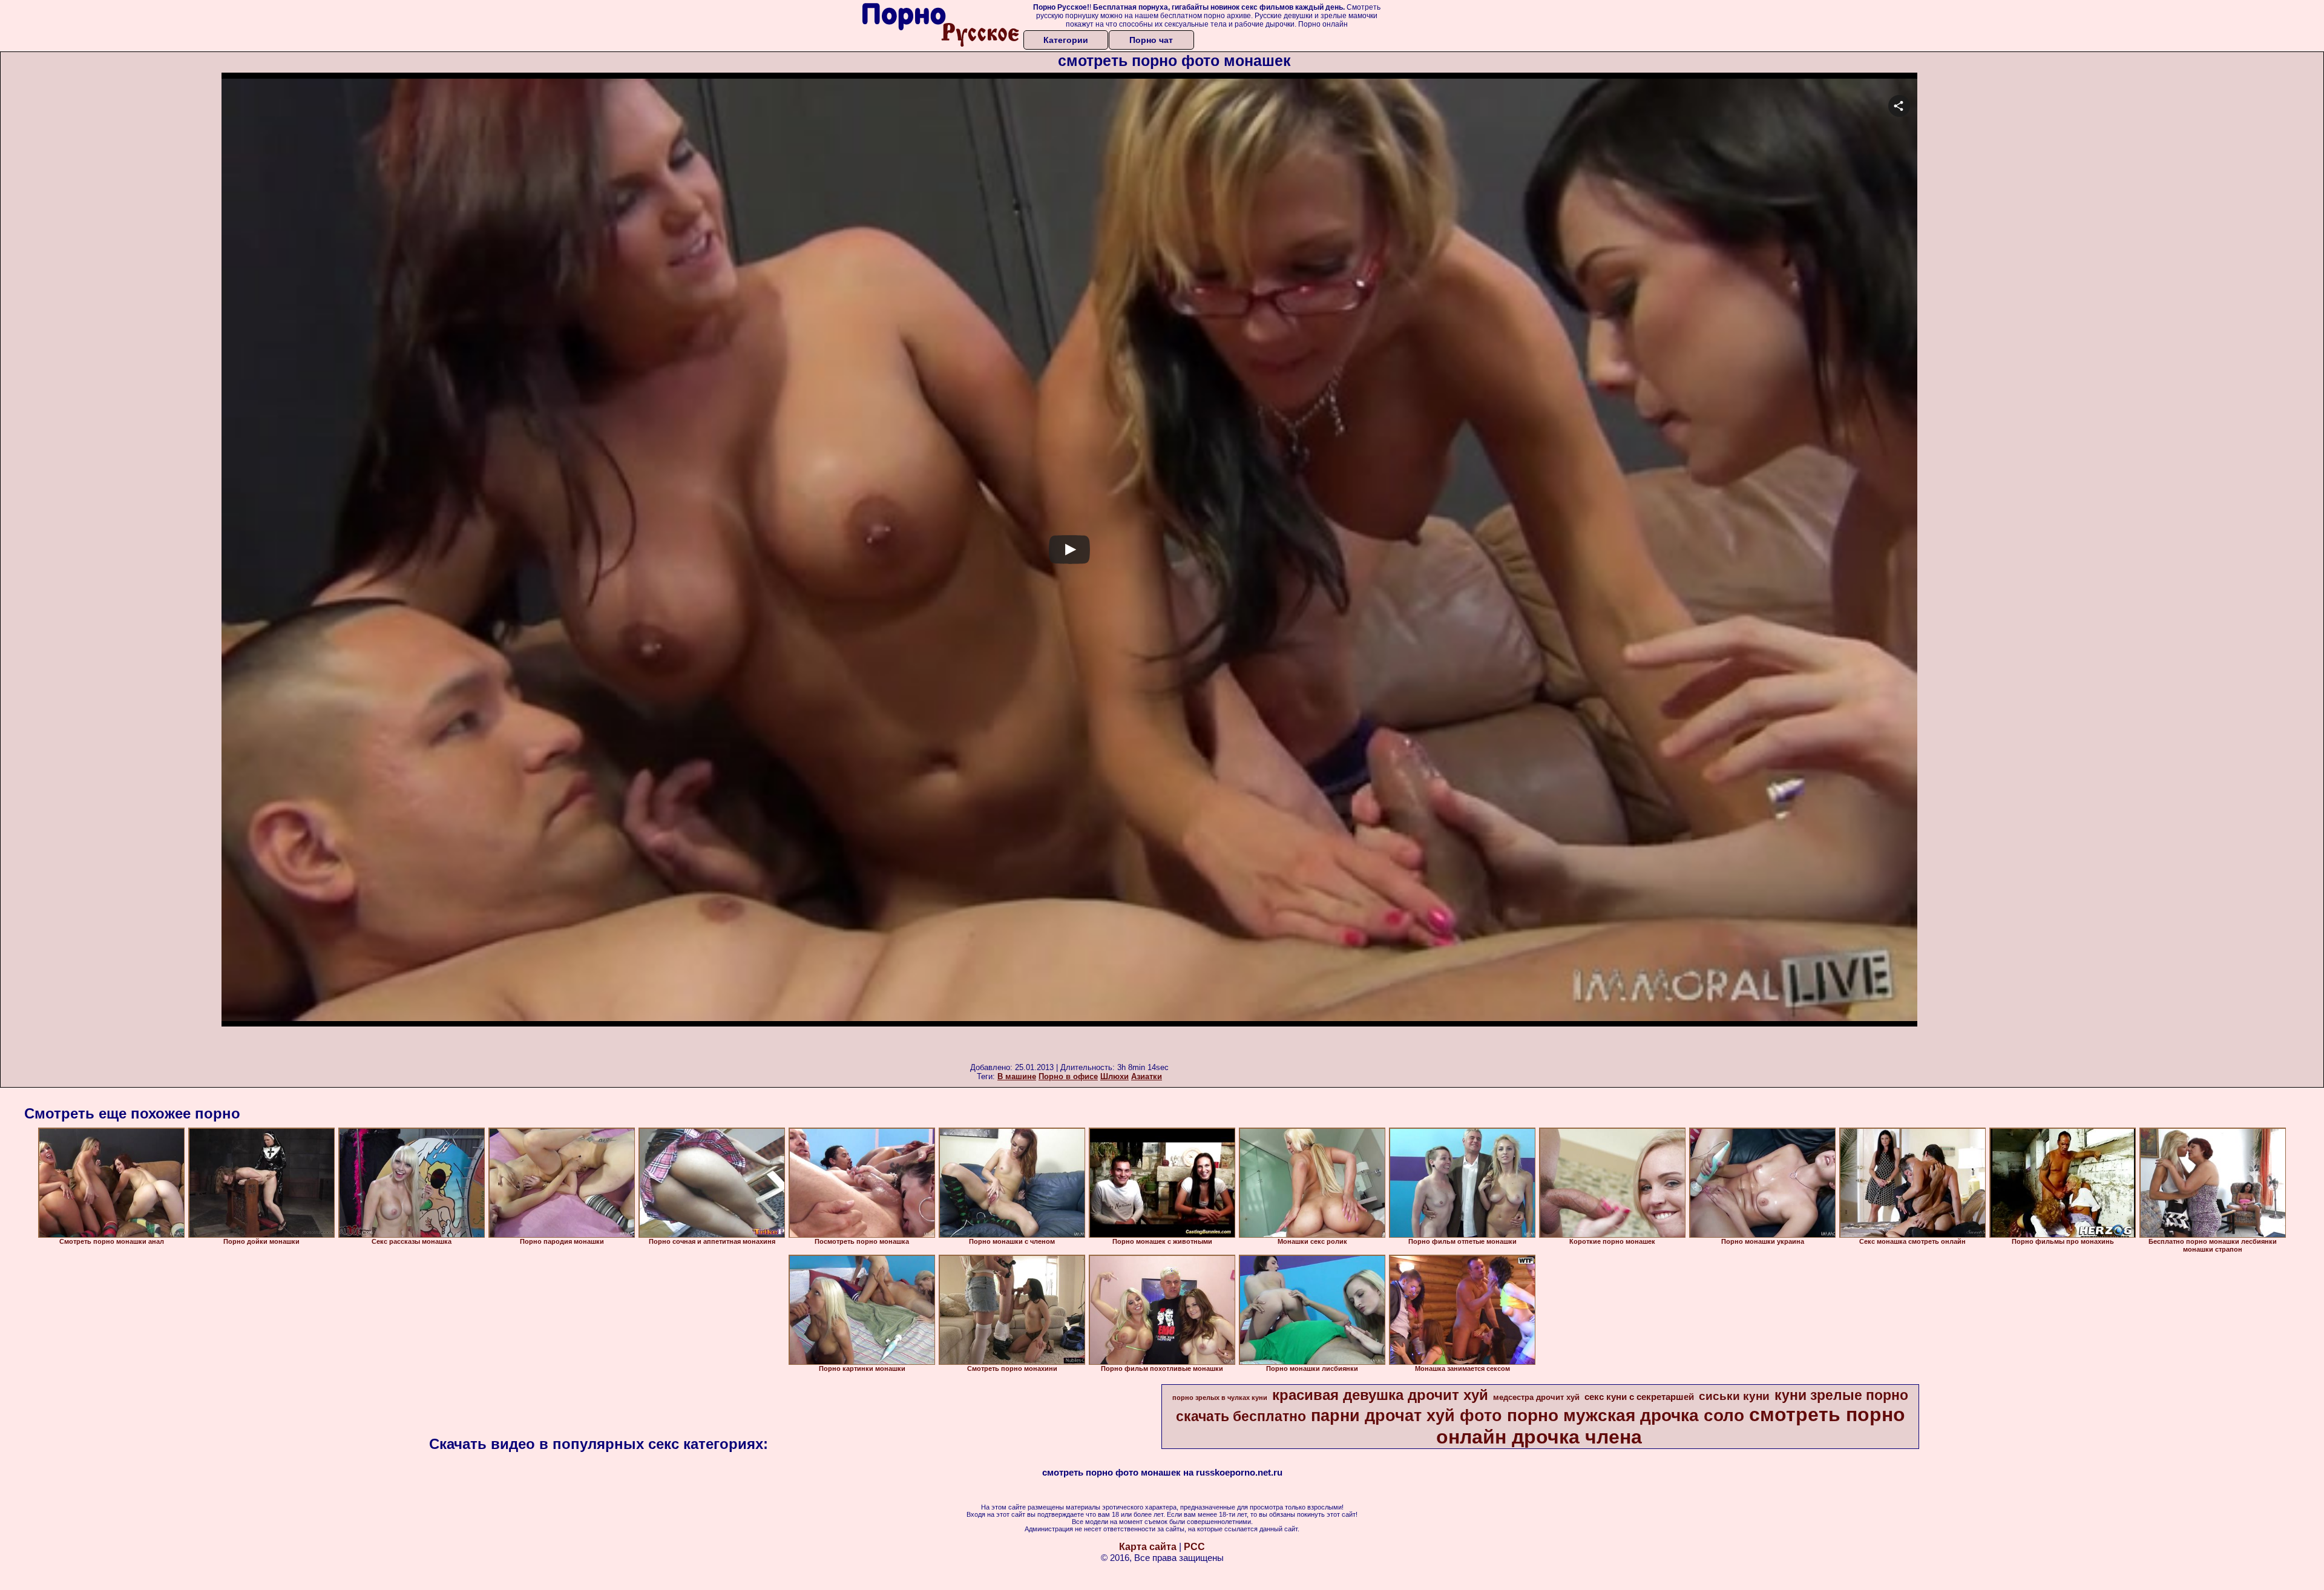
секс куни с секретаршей (1639, 1397)
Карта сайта (1148, 1547)
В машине (1017, 1076)
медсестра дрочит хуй (1536, 1397)
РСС (1194, 1547)
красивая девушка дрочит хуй (1380, 1395)
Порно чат (1151, 40)
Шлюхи (1114, 1076)
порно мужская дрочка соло (1626, 1415)
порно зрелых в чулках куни (1220, 1398)
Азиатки (1147, 1076)
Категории (1066, 40)
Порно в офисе (1068, 1076)
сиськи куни (1734, 1396)
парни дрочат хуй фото (1407, 1416)
